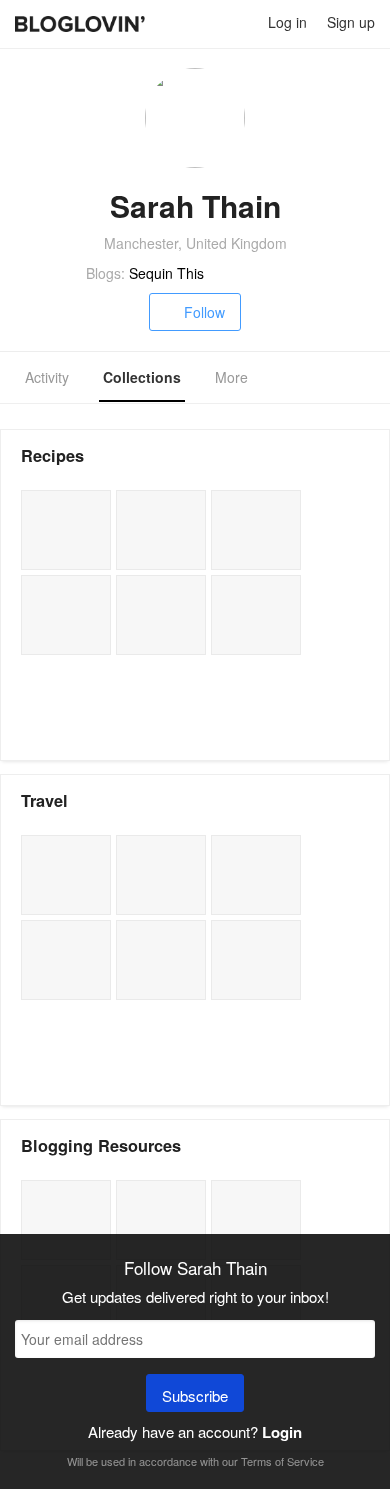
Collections (142, 377)
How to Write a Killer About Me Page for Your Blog (66, 1220)
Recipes (52, 455)
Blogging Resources (101, 1145)
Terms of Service (282, 1461)
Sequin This (166, 273)
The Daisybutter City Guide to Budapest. (66, 875)
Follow (204, 312)
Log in (287, 22)
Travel (44, 800)
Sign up (351, 22)
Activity (47, 377)
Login (282, 1432)
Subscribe (195, 1395)
